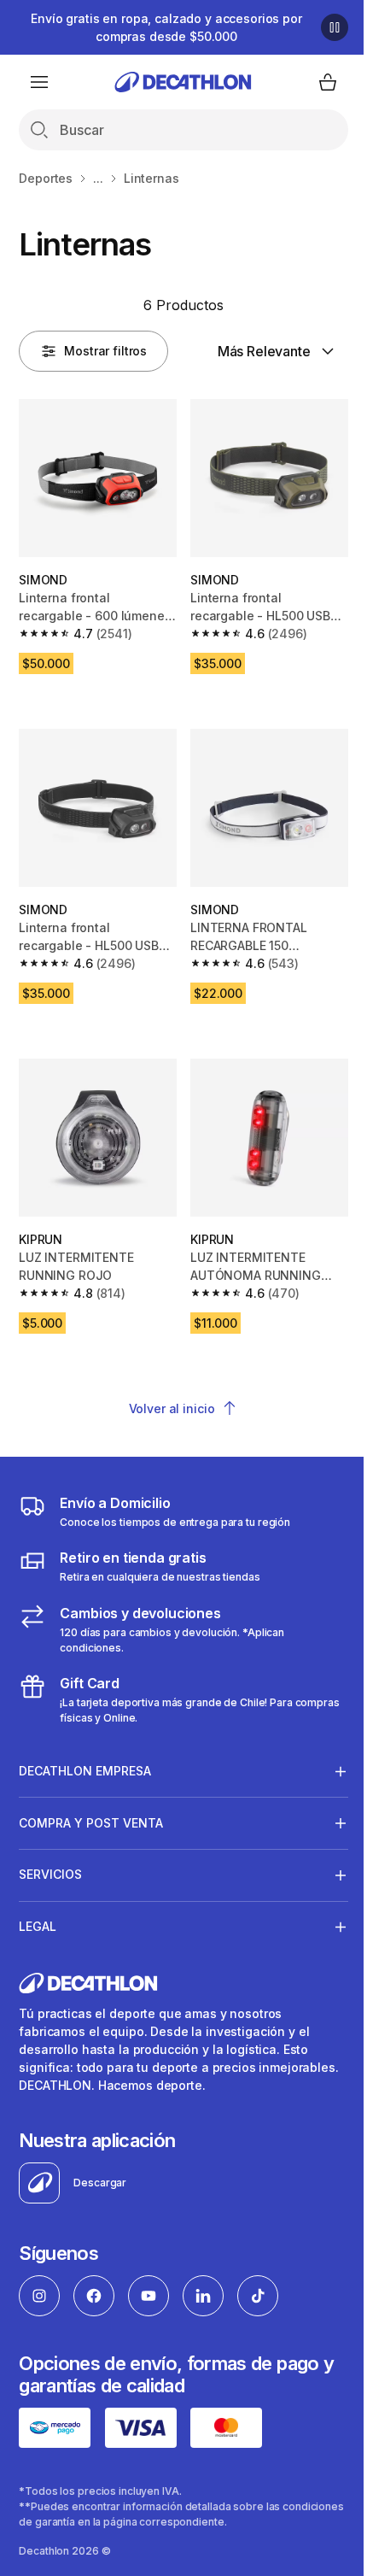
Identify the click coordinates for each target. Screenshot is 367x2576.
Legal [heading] (38, 1907)
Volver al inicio (172, 1408)
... (98, 178)
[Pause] (335, 27)
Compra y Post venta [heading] (91, 1803)
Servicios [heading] (50, 1855)
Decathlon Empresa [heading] (85, 1752)
